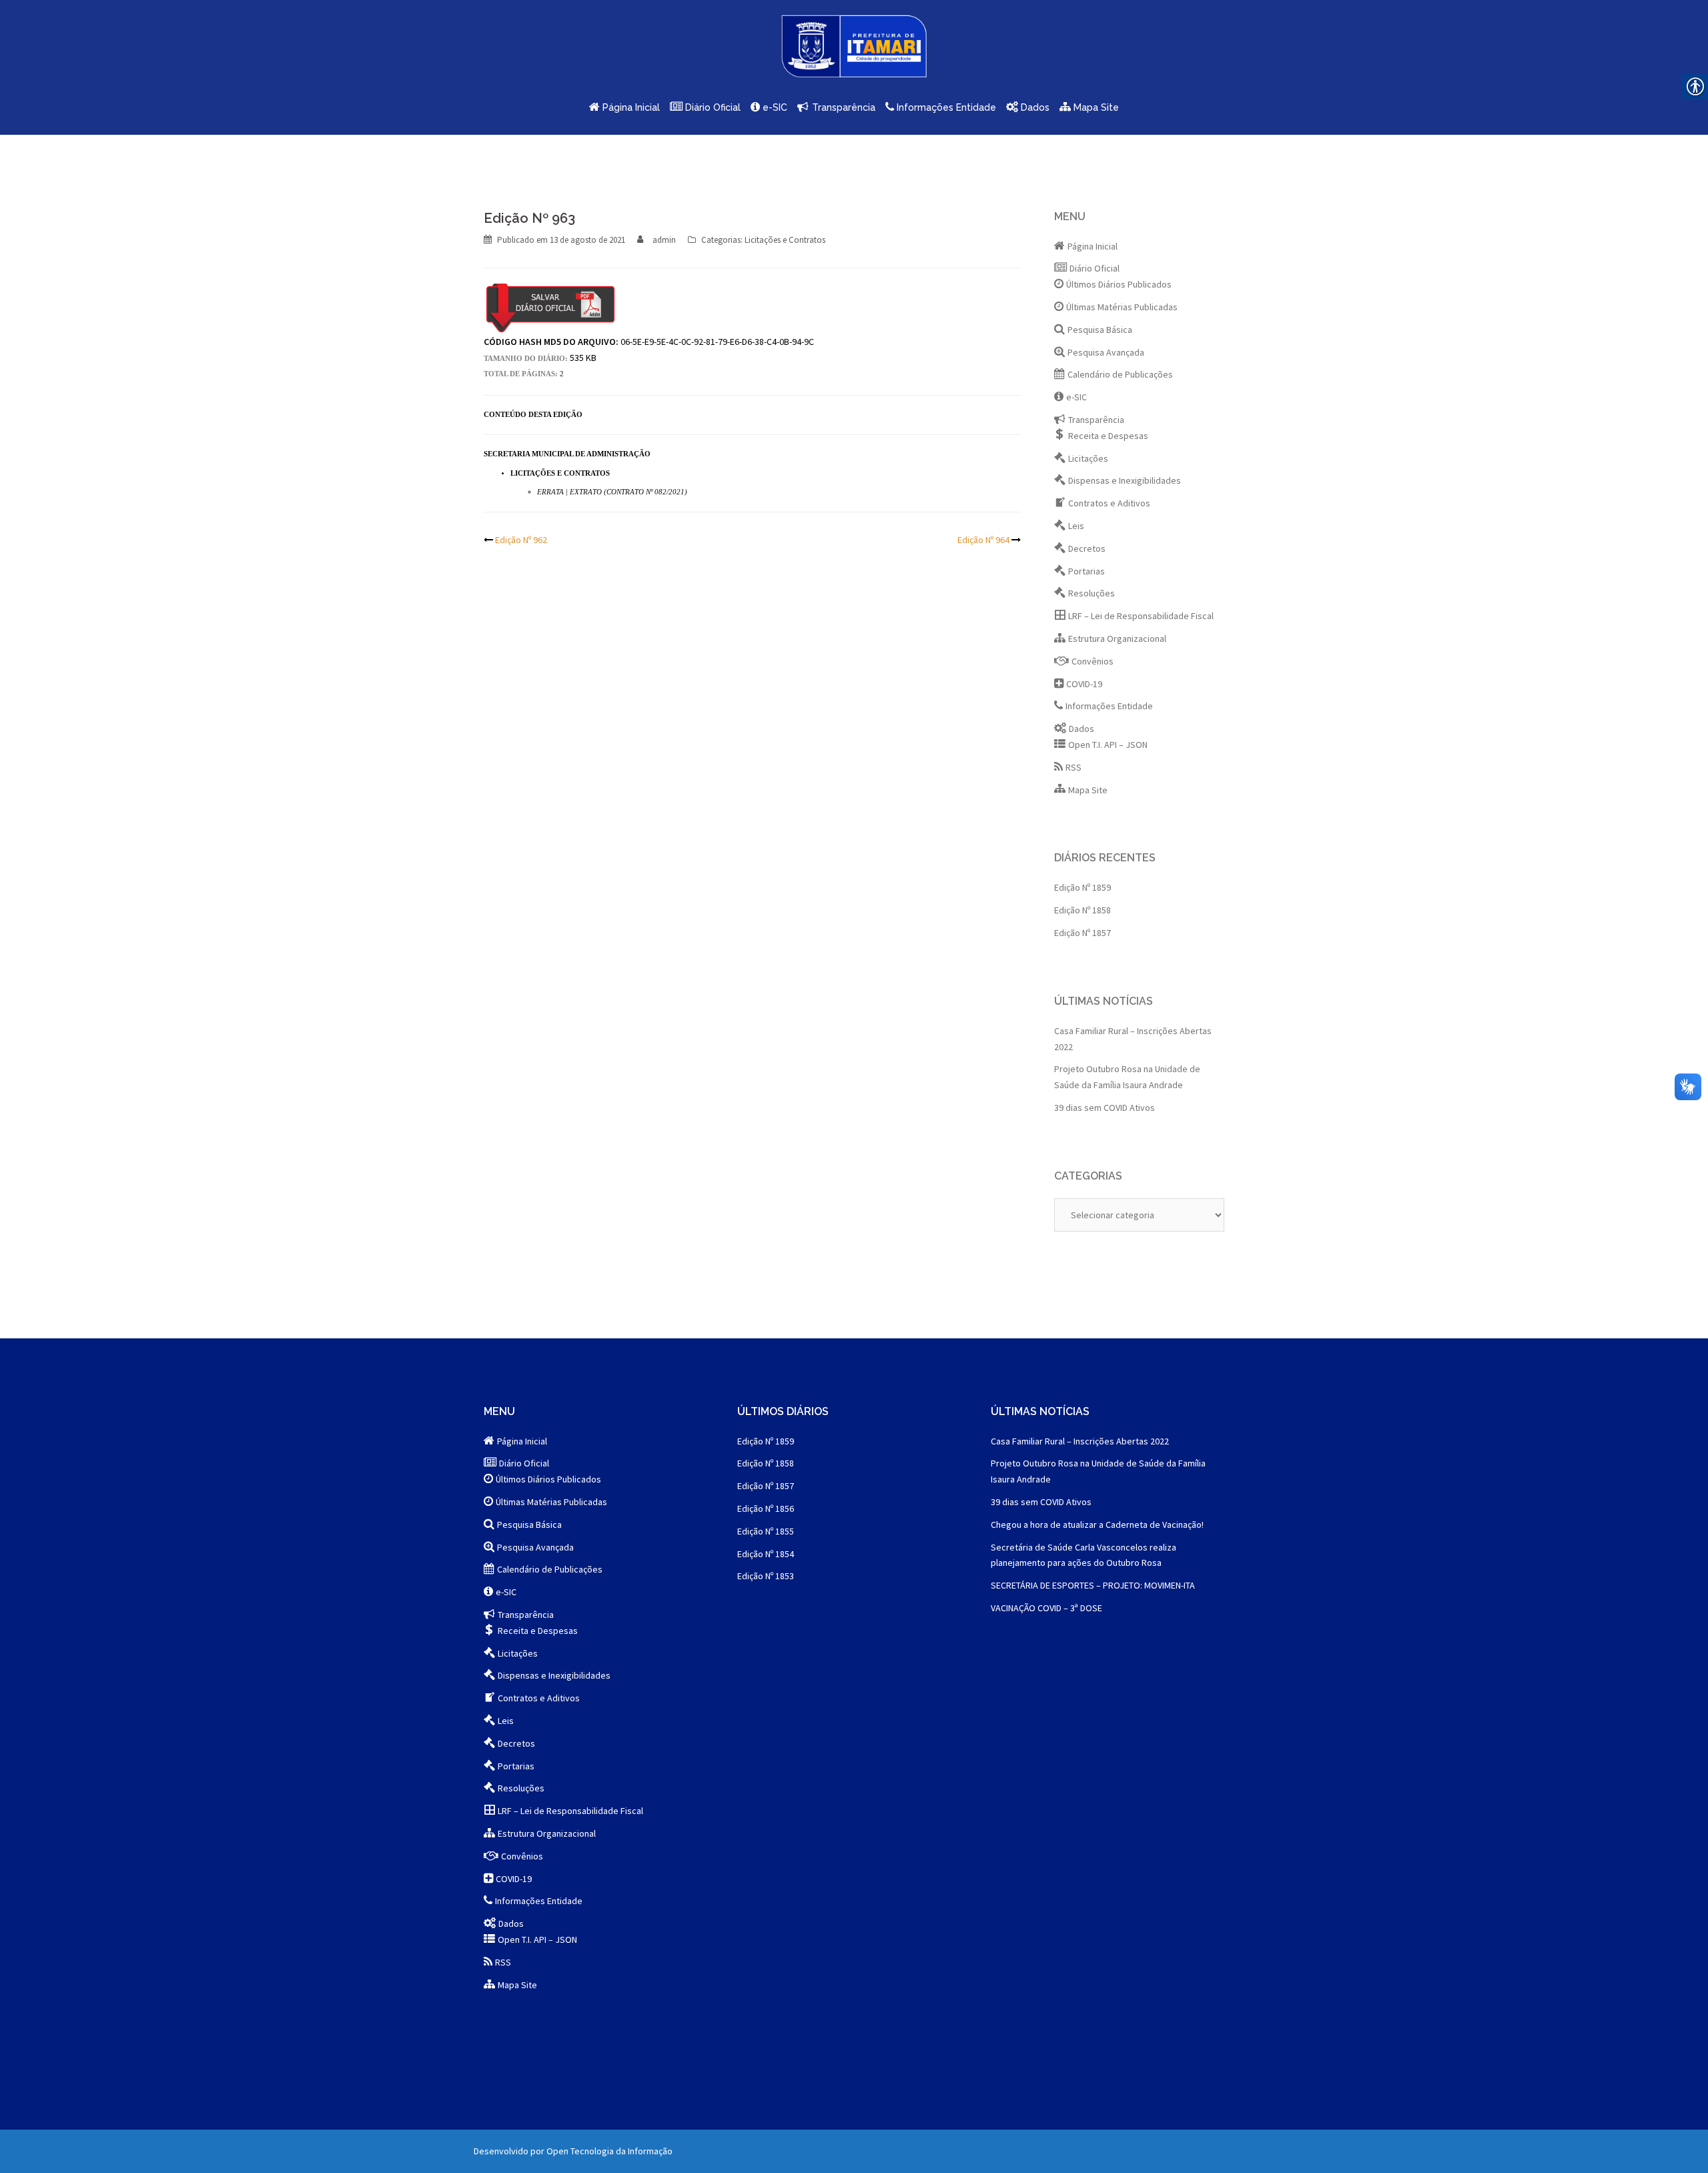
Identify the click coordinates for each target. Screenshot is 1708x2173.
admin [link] (664, 240)
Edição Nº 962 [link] (521, 540)
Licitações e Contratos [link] (785, 240)
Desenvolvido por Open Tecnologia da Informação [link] (573, 2151)
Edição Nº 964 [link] (983, 540)
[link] (854, 51)
